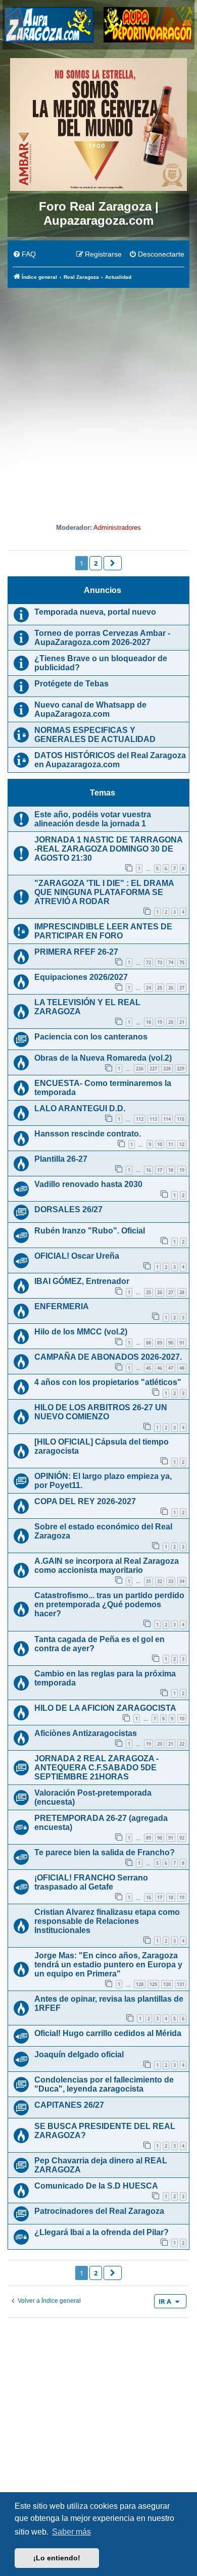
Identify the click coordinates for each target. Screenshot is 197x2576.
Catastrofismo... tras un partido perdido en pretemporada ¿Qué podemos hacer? (109, 1604)
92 (182, 1838)
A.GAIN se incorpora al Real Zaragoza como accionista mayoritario (107, 1566)
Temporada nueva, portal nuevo (95, 612)
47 (171, 1368)
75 (182, 962)
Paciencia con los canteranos (91, 1037)
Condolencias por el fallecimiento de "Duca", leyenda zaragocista (104, 2084)
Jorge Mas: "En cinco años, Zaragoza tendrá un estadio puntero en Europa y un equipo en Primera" (108, 1965)
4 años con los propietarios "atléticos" (108, 1382)
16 (149, 1170)
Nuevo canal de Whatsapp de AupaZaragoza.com (90, 709)
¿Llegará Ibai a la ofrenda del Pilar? (102, 2232)
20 (171, 1022)
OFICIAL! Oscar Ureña (77, 1256)
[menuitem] (24, 255)
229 (181, 1069)
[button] (113, 563)
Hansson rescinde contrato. (88, 1134)
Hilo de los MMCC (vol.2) (81, 1332)
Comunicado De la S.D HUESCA (96, 2186)
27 (182, 988)
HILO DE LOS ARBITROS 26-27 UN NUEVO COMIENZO (101, 1412)
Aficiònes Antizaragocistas (86, 1733)
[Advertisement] (98, 392)
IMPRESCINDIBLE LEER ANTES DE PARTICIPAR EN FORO (103, 931)
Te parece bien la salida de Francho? (105, 1852)
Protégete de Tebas (71, 684)
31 (149, 1581)
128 (140, 1984)
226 (140, 1069)
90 (171, 1343)
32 (160, 1581)
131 (181, 1984)
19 (160, 1022)
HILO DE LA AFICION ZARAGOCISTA (105, 1708)
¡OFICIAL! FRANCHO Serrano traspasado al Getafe (91, 1882)
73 (160, 962)
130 (167, 1984)
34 (182, 1581)
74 (171, 962)
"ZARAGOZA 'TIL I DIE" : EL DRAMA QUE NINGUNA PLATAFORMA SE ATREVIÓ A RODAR (104, 892)
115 (181, 1119)
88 (149, 1343)
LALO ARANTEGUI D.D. (80, 1108)
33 (171, 1581)
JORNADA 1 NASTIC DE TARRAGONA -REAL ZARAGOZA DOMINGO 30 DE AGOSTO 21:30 (108, 849)
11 (171, 1144)
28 (182, 1292)
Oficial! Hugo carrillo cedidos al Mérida (108, 2033)
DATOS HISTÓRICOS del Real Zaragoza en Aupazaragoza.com (110, 760)
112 (140, 1119)
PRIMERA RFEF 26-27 (76, 952)
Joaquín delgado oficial (79, 2054)
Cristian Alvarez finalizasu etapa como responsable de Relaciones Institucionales (107, 1921)
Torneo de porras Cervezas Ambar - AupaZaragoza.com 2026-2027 (102, 638)
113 (153, 1119)
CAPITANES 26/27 (69, 2105)
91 (182, 1343)
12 (182, 1144)
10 (160, 1144)
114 (167, 1119)
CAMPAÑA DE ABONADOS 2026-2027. (108, 1357)
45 (149, 1368)
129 (153, 1984)
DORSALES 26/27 (68, 1209)
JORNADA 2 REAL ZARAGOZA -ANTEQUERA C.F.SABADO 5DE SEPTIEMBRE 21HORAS (96, 1768)
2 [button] (96, 563)
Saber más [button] (71, 2532)
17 (160, 1170)
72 (149, 962)
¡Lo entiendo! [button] (57, 2558)
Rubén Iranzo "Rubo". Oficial (90, 1231)
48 (182, 1368)
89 (160, 1343)
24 (149, 988)
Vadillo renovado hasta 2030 (88, 1184)
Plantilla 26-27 (61, 1159)
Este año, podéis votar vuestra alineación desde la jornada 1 (93, 819)
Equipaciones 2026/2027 (81, 977)
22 (182, 1744)
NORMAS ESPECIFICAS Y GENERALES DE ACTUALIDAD (95, 735)
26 (171, 988)
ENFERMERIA (62, 1306)
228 (167, 1069)
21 (182, 1022)
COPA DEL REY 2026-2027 (85, 1501)
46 (160, 1368)
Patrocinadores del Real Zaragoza (99, 2211)
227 (153, 1069)
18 (149, 1022)
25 (160, 988)
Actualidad (98, 503)
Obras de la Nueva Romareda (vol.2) (103, 1058)
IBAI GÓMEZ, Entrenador (82, 1281)
